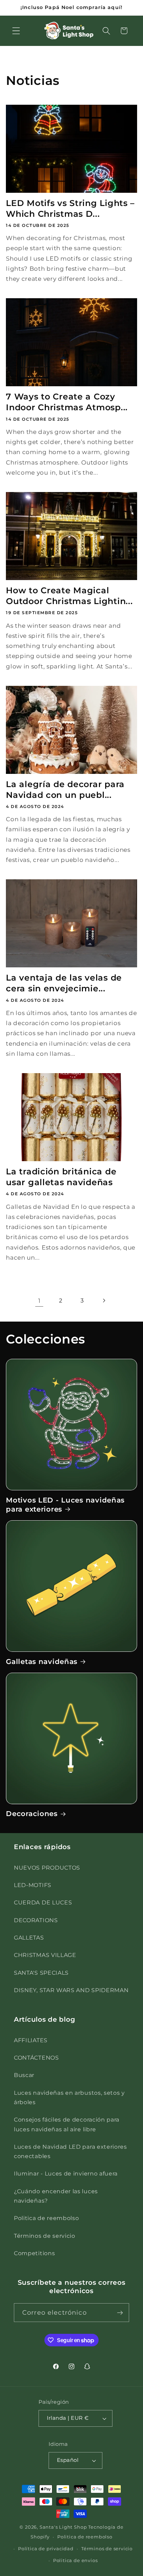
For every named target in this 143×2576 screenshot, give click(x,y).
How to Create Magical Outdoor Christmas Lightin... (69, 596)
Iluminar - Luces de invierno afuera (66, 2173)
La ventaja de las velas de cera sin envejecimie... (64, 983)
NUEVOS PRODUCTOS (47, 1868)
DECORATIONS (36, 1920)
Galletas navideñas (42, 1661)
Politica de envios (75, 2561)
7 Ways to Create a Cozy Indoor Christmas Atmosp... (67, 402)
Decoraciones (32, 1813)
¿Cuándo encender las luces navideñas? (56, 2196)
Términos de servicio (45, 2236)
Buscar (24, 2075)
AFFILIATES (31, 2040)
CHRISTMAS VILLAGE (45, 1955)
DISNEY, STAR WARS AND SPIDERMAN (71, 1990)
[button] (16, 31)
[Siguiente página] (104, 1301)
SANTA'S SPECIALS (41, 1973)
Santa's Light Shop (63, 2527)
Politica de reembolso (47, 2218)
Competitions (34, 2253)
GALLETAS (29, 1937)
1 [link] (39, 1301)
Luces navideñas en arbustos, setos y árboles (69, 2097)
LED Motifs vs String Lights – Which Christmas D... (70, 208)
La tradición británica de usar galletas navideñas (61, 1177)
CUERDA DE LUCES (43, 1902)
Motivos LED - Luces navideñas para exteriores (65, 1504)
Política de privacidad (46, 2549)
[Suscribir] (120, 2313)
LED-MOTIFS (33, 1885)
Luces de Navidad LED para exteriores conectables (70, 2151)
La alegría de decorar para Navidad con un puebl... (65, 790)
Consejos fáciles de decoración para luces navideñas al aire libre (67, 2124)
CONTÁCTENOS (36, 2058)
